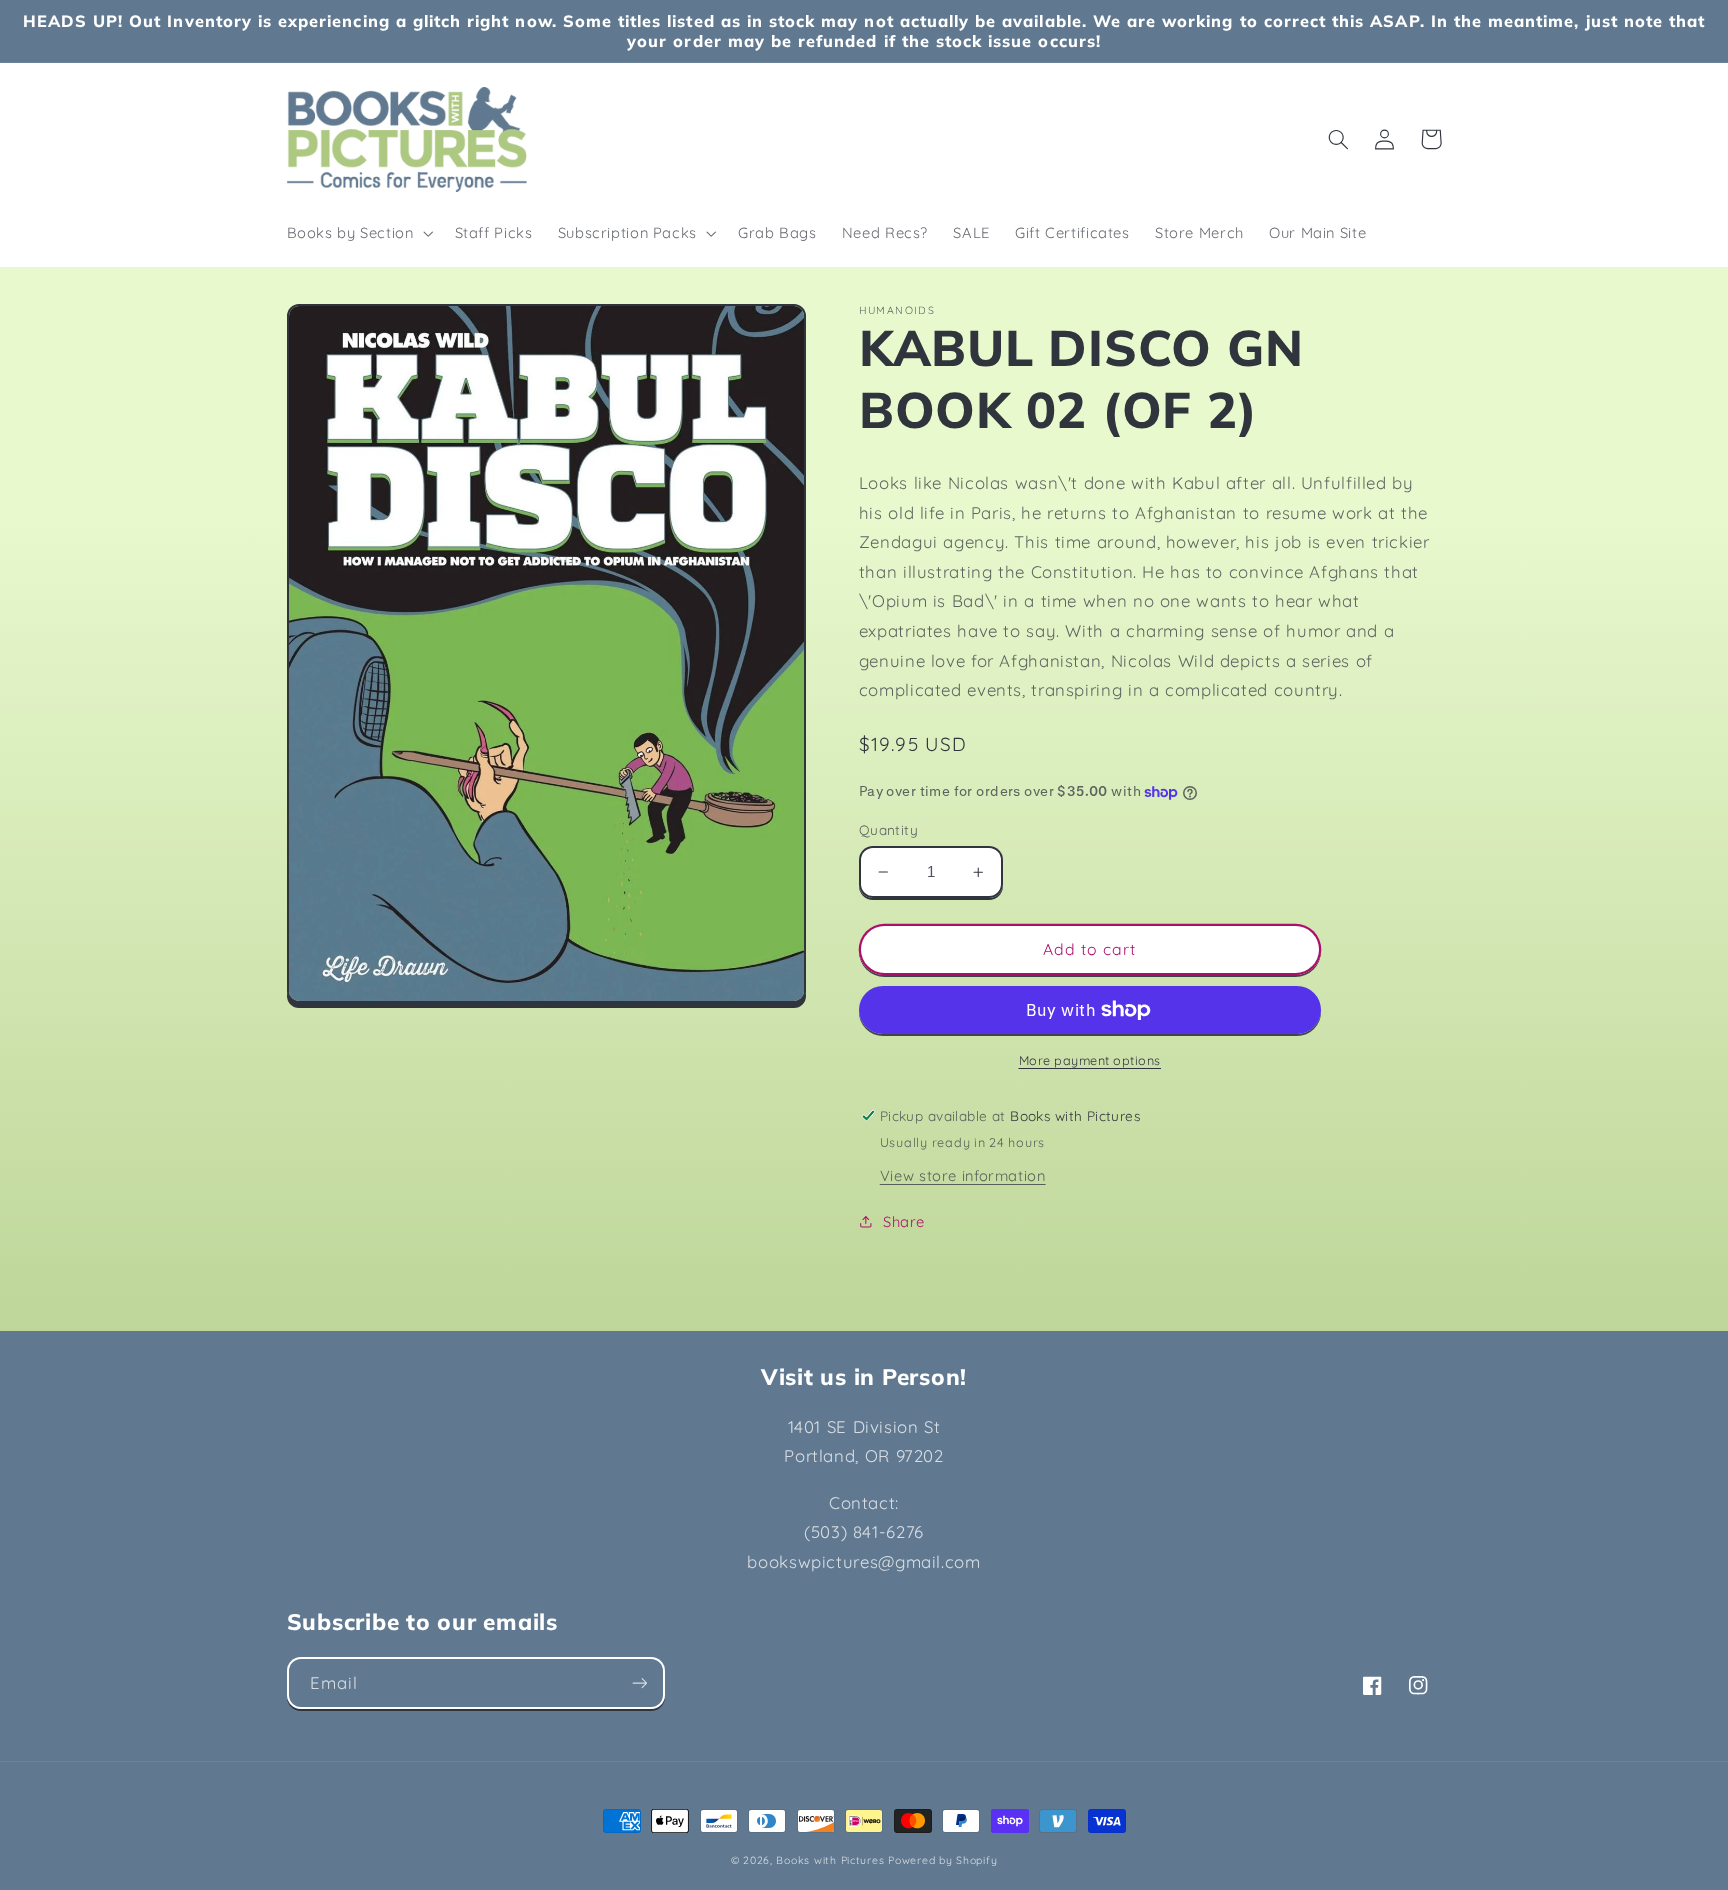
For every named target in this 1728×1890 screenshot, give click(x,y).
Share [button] (904, 1221)
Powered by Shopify (942, 1860)
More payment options (1090, 1060)
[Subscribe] (639, 1682)
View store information (963, 1175)
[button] (358, 233)
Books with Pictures (830, 1860)
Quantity (888, 829)
